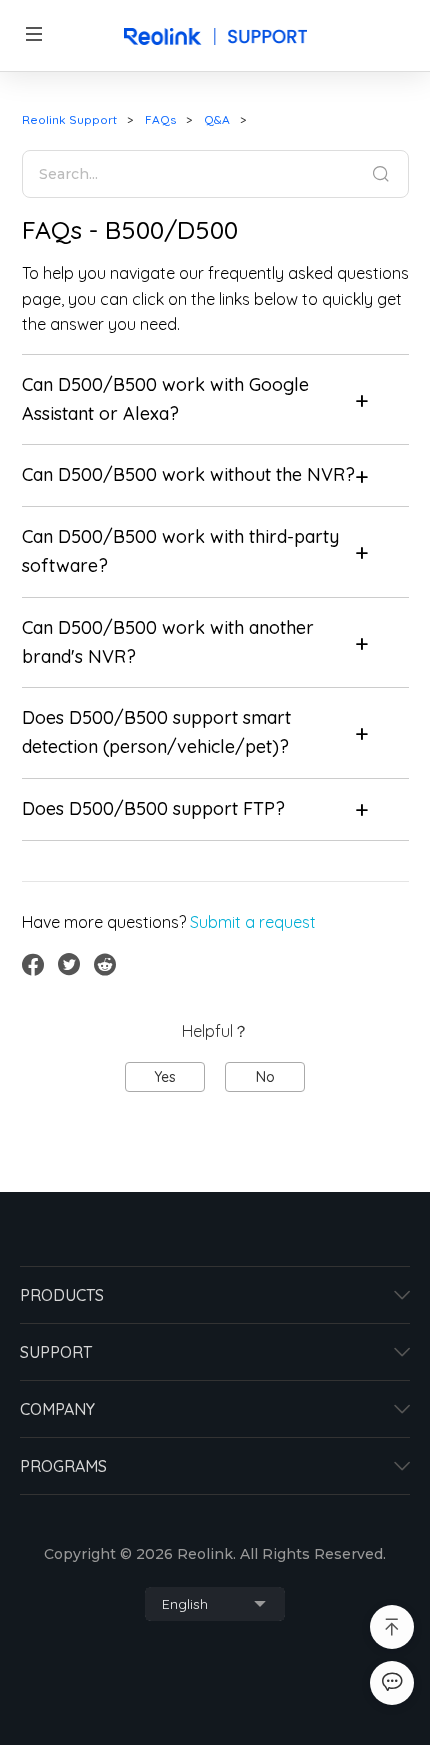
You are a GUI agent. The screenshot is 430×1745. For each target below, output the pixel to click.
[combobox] (215, 1604)
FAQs (160, 119)
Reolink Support (69, 119)
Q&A (217, 119)
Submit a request (253, 922)
